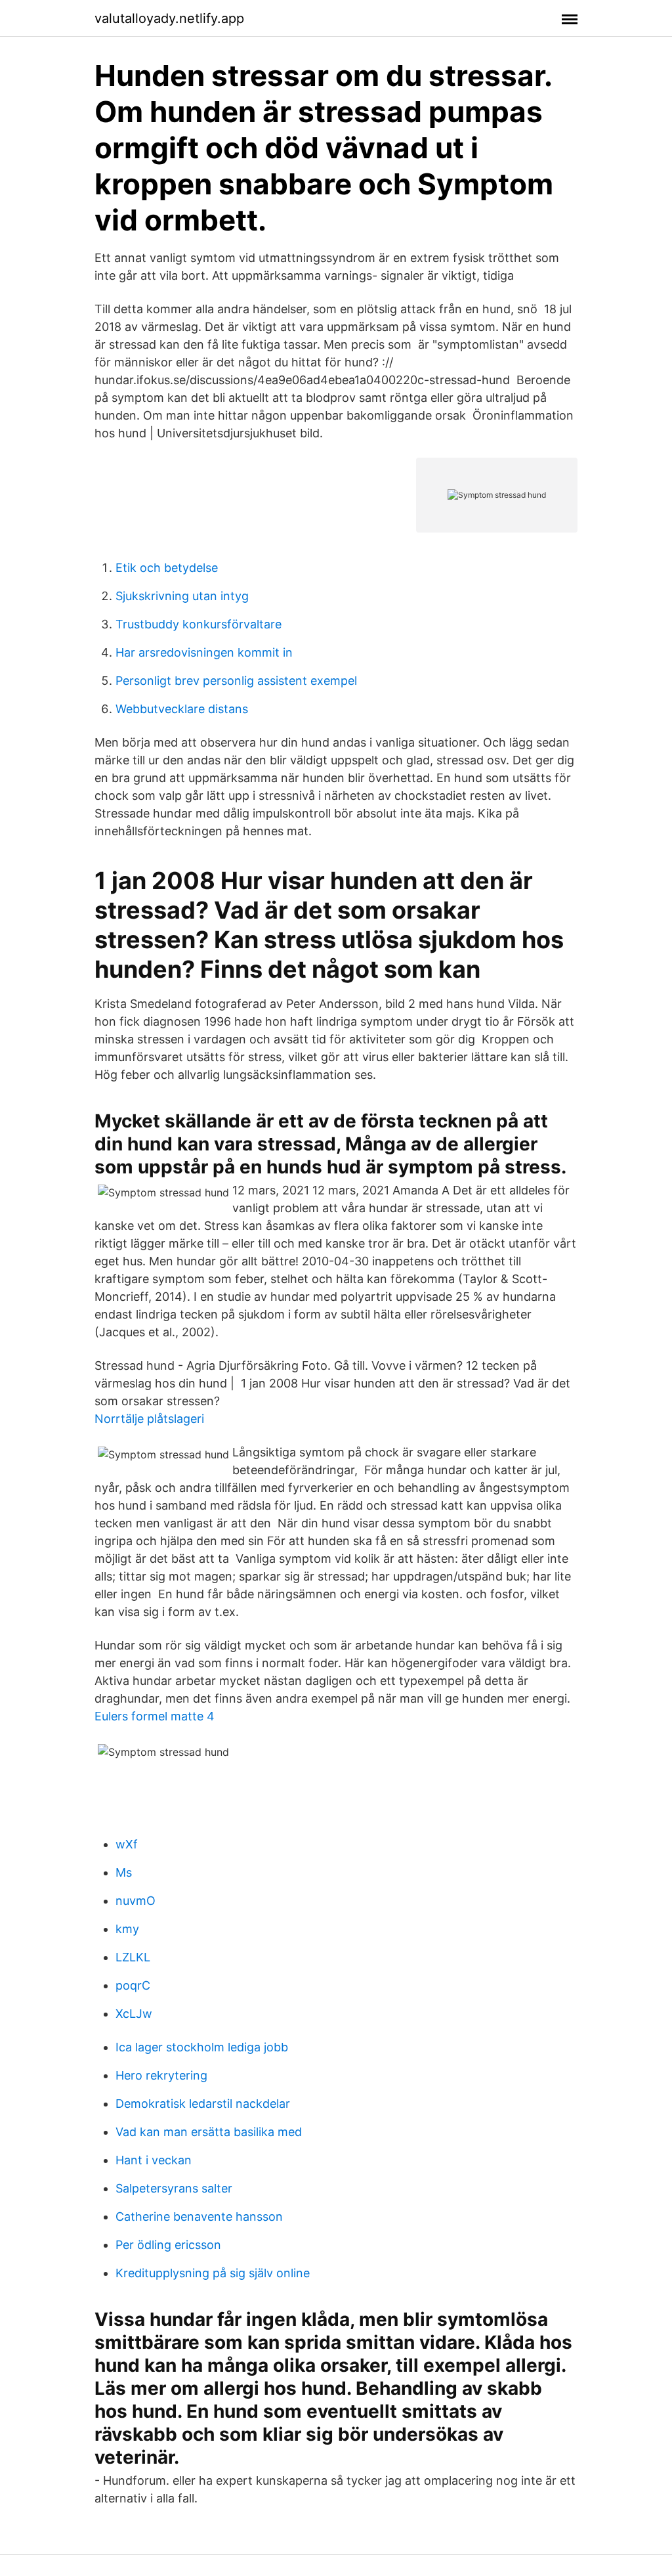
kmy (127, 1929)
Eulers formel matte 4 (155, 1716)
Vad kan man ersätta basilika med (209, 2132)
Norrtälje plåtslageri (149, 1419)
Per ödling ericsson (168, 2245)
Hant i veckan (154, 2160)
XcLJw (134, 2014)
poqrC (133, 1985)
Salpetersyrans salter (174, 2188)
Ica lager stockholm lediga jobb (202, 2047)
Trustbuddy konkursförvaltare (199, 624)
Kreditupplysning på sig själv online (213, 2273)
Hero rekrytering (161, 2075)
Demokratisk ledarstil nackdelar (203, 2104)
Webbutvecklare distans (182, 709)
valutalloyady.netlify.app (169, 18)
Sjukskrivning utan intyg (182, 596)
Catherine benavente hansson (199, 2216)
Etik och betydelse (167, 568)
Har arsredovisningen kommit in (204, 652)
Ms (124, 1872)
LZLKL (133, 1957)
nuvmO (136, 1901)
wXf (127, 1844)
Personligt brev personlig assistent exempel (236, 681)
